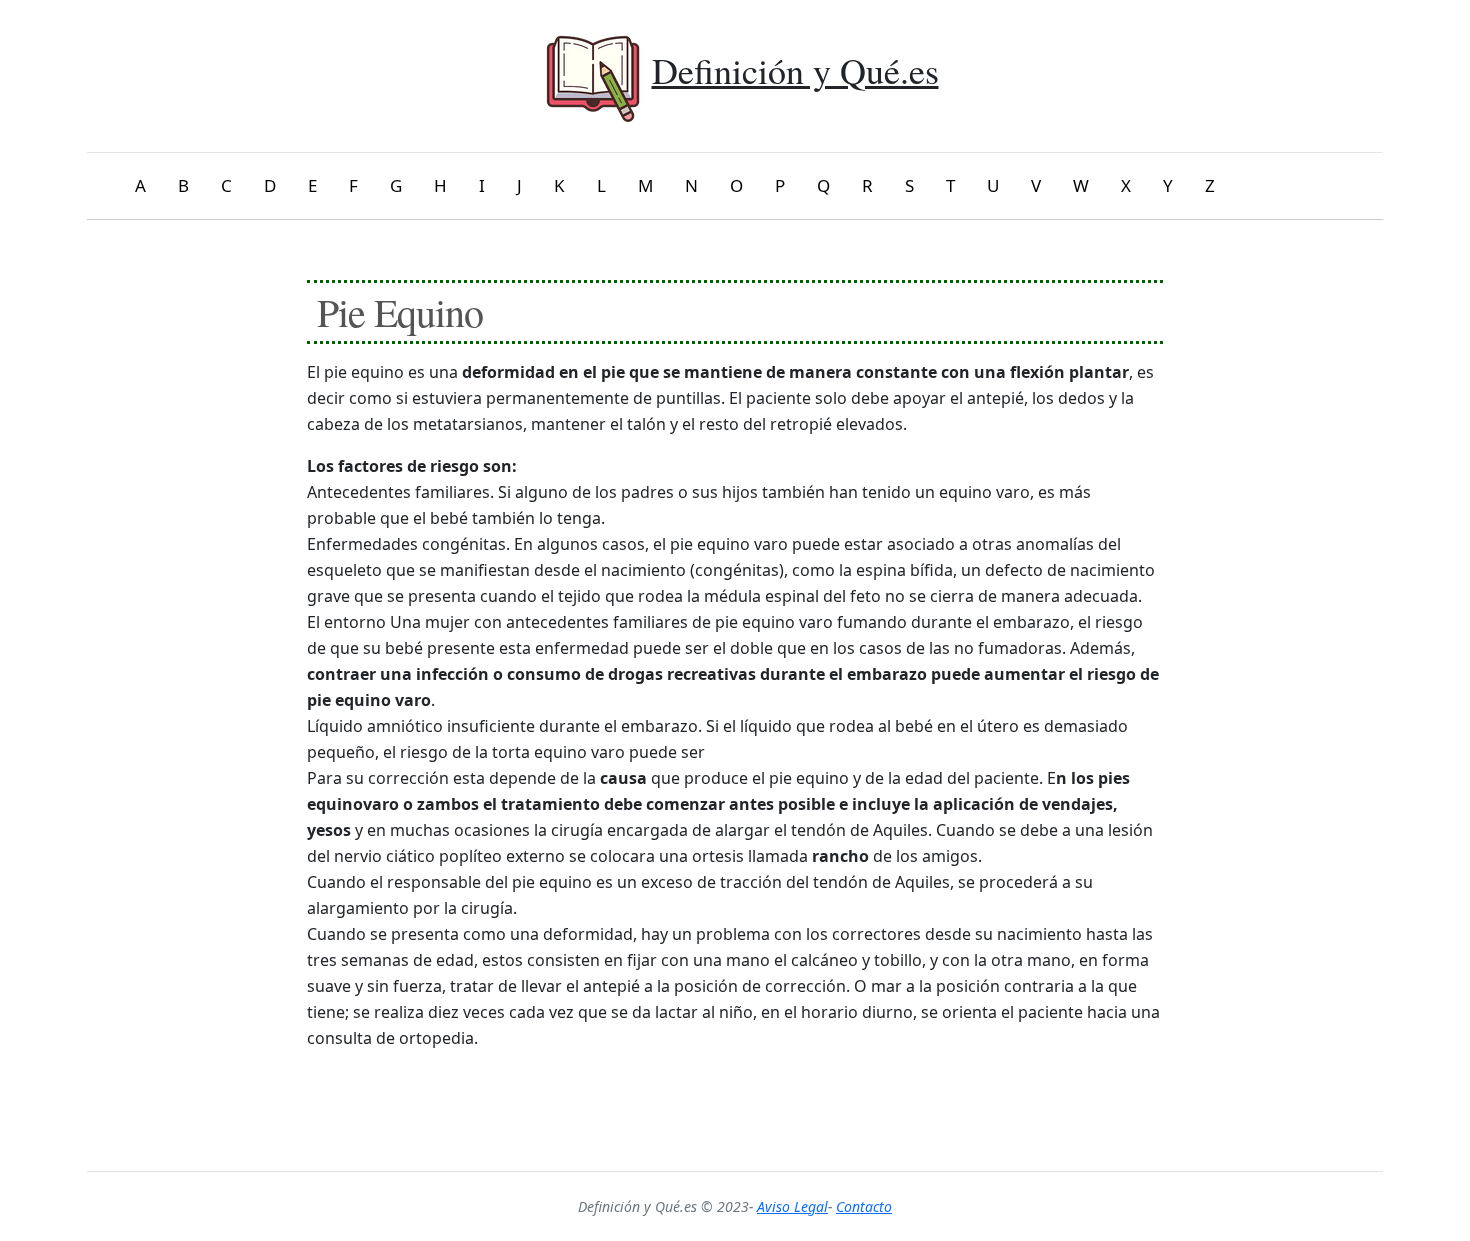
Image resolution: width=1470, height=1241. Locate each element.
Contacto (864, 1206)
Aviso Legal (792, 1206)
